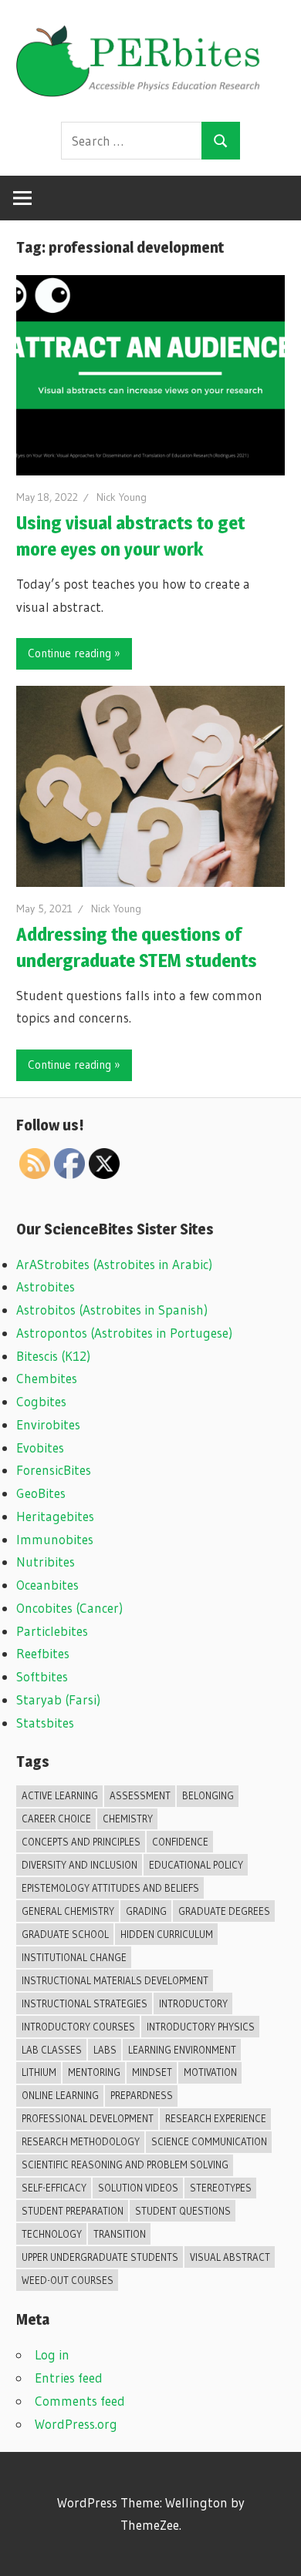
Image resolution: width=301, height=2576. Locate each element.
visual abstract (230, 2257)
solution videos (138, 2188)
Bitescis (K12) (53, 1356)
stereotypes (221, 2188)
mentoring (94, 2072)
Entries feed (69, 2378)
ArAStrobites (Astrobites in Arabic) (114, 1264)
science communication (209, 2141)
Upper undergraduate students (100, 2257)
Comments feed (80, 2401)
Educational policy (196, 1865)
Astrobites (46, 1286)
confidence (180, 1842)
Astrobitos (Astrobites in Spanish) (112, 1310)
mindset (152, 2072)
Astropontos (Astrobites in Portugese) (124, 1333)
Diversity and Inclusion (79, 1865)
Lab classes (52, 2050)
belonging (208, 1795)
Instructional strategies (85, 2003)
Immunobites (55, 1539)
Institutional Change (74, 1957)
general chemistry (68, 1911)
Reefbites (43, 1653)
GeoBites (41, 1493)
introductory (193, 2003)
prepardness (142, 2095)
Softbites (42, 1676)
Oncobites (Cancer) (69, 1608)
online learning (60, 2095)
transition (120, 2234)
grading (146, 1911)
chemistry (128, 1819)
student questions (183, 2211)
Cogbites (41, 1401)
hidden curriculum (167, 1934)
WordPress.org (76, 2424)
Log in (52, 2354)
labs (105, 2050)
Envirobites (48, 1424)
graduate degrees (224, 1911)
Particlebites (52, 1631)
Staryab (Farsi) (58, 1699)
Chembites (47, 1378)
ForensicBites (54, 1470)
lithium (39, 2072)
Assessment (140, 1795)
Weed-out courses (68, 2280)
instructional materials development (115, 1980)
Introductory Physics (201, 2027)
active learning (60, 1795)
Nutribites (46, 1562)
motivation (210, 2072)
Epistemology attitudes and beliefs (110, 1888)
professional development (88, 2118)
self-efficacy (54, 2188)
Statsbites (45, 1723)
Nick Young (122, 497)
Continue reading (69, 653)
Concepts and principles (81, 1842)
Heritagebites (55, 1516)
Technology (52, 2234)
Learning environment (182, 2050)
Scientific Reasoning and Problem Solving (125, 2165)
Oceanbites (47, 1585)
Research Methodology (81, 2141)
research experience (216, 2118)
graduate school (65, 1934)
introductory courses (78, 2027)
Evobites (40, 1448)
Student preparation (73, 2211)
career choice (56, 1819)
